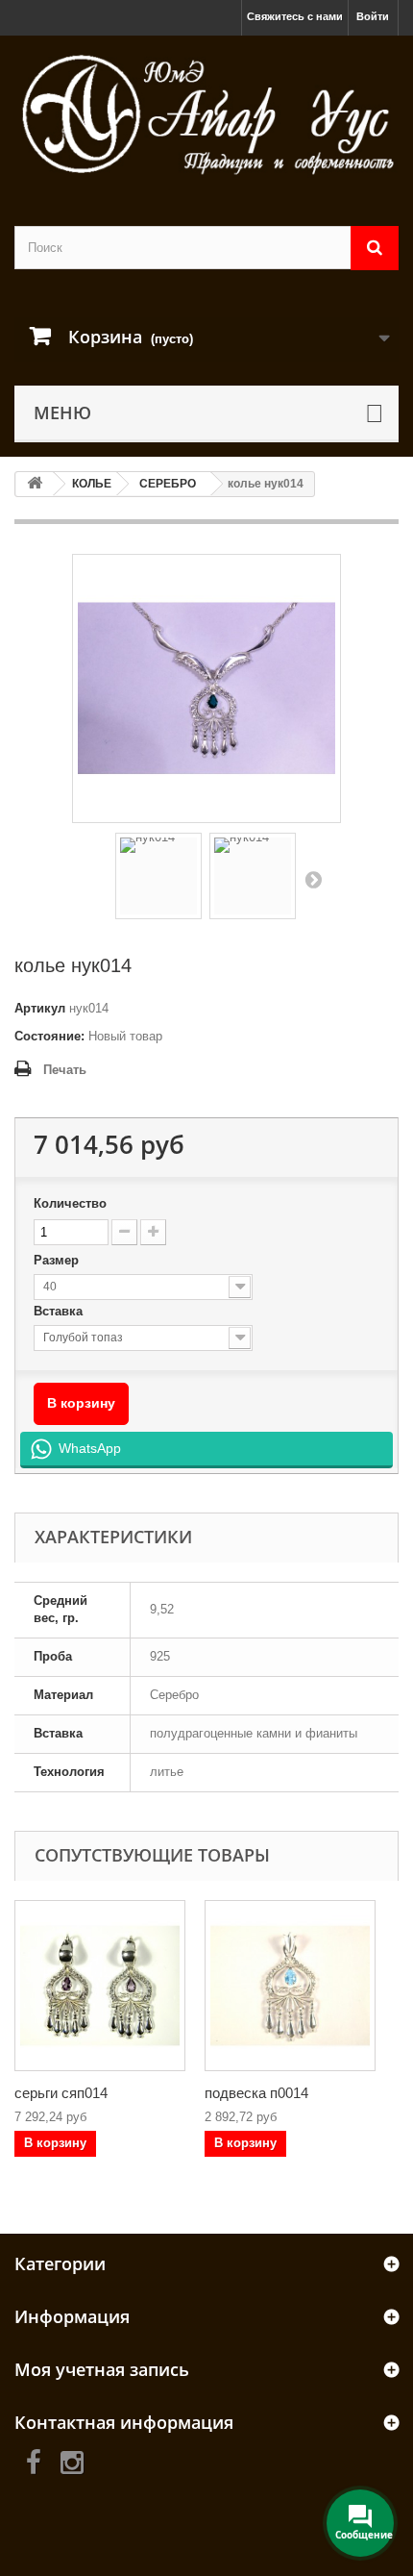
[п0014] (290, 1986)
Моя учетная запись (102, 2369)
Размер (58, 1260)
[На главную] (35, 484)
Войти (373, 16)
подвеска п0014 (256, 2093)
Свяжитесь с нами (295, 16)
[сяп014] (100, 1986)
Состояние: (49, 1036)
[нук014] (158, 876)
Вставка (60, 1311)
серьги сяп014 (61, 2093)
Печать (65, 1070)
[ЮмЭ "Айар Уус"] (206, 114)
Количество (70, 1203)
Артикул (40, 1008)
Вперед (313, 879)
